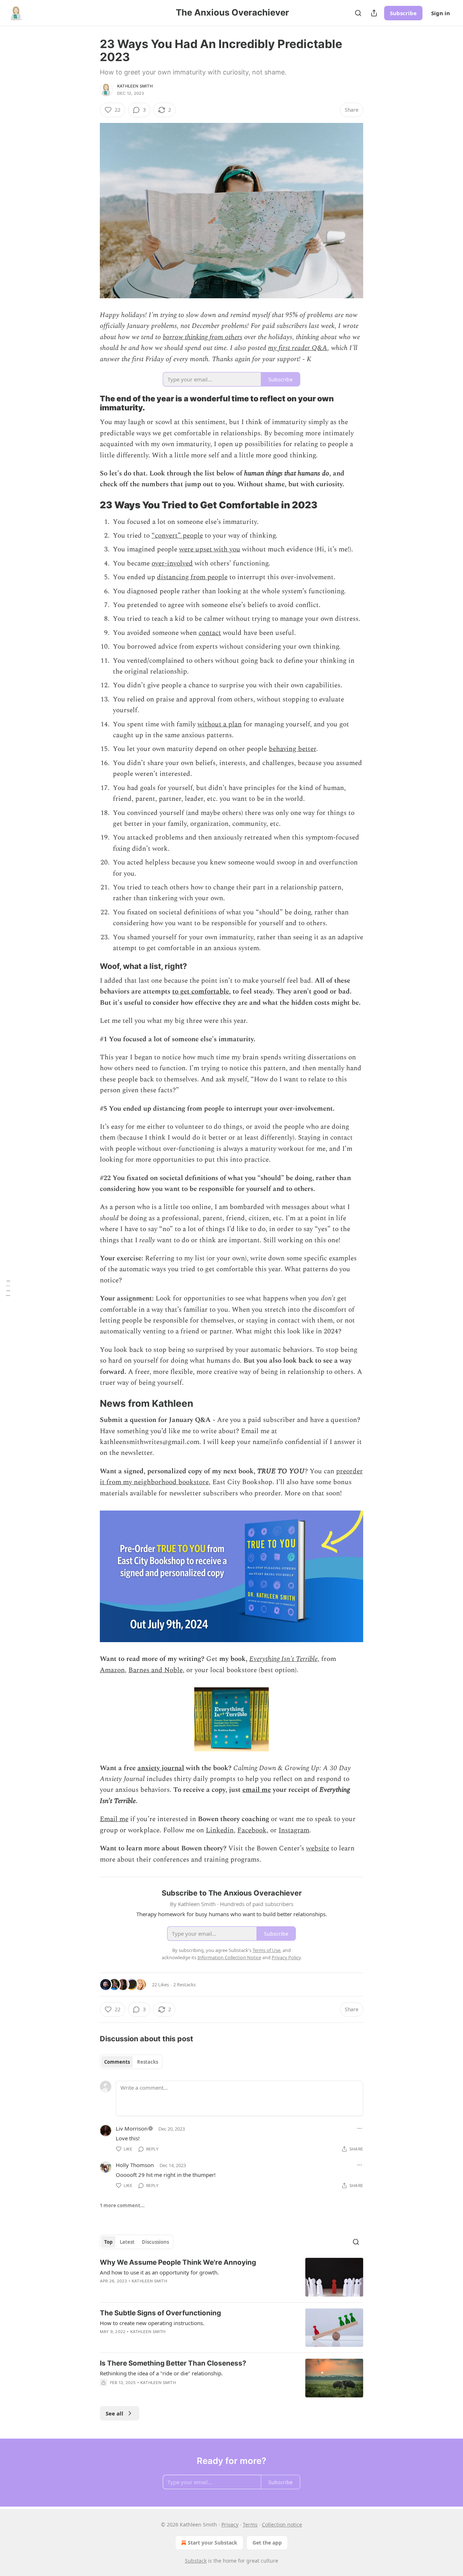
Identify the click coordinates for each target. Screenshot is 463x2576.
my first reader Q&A (298, 348)
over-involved (172, 563)
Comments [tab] (117, 2062)
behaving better (292, 749)
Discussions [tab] (155, 2242)
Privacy (230, 2524)
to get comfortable (201, 992)
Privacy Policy (286, 1957)
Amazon (112, 1670)
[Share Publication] (374, 13)
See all (114, 2413)
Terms (250, 2524)
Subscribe (403, 13)
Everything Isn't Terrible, (284, 1659)
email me (257, 1790)
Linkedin (220, 1830)
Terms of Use (266, 1950)
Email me (114, 1819)
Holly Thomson (135, 2165)
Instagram (294, 1830)
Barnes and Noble (156, 1670)
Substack (196, 2561)
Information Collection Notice (229, 1957)
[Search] (358, 13)
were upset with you (210, 549)
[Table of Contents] (8, 1288)
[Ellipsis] (360, 2128)
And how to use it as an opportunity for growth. (159, 2272)
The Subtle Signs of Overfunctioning (160, 2313)
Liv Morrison (132, 2128)
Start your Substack (213, 2543)
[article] (231, 2277)
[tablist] (131, 2062)
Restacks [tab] (148, 2062)
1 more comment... (122, 2205)
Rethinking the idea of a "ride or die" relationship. (161, 2373)
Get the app (267, 2543)
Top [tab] (108, 2242)
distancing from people (192, 577)
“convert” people (177, 536)
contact (210, 633)
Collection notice (282, 2524)
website (318, 1848)
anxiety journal (161, 1768)
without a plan (220, 724)
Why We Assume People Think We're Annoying (178, 2262)
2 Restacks (184, 1985)
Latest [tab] (127, 2242)
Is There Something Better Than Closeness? (173, 2363)
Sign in (441, 13)
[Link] (90, 403)
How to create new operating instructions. (152, 2323)
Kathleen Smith (135, 86)
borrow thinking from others (203, 337)
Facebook (252, 1830)
